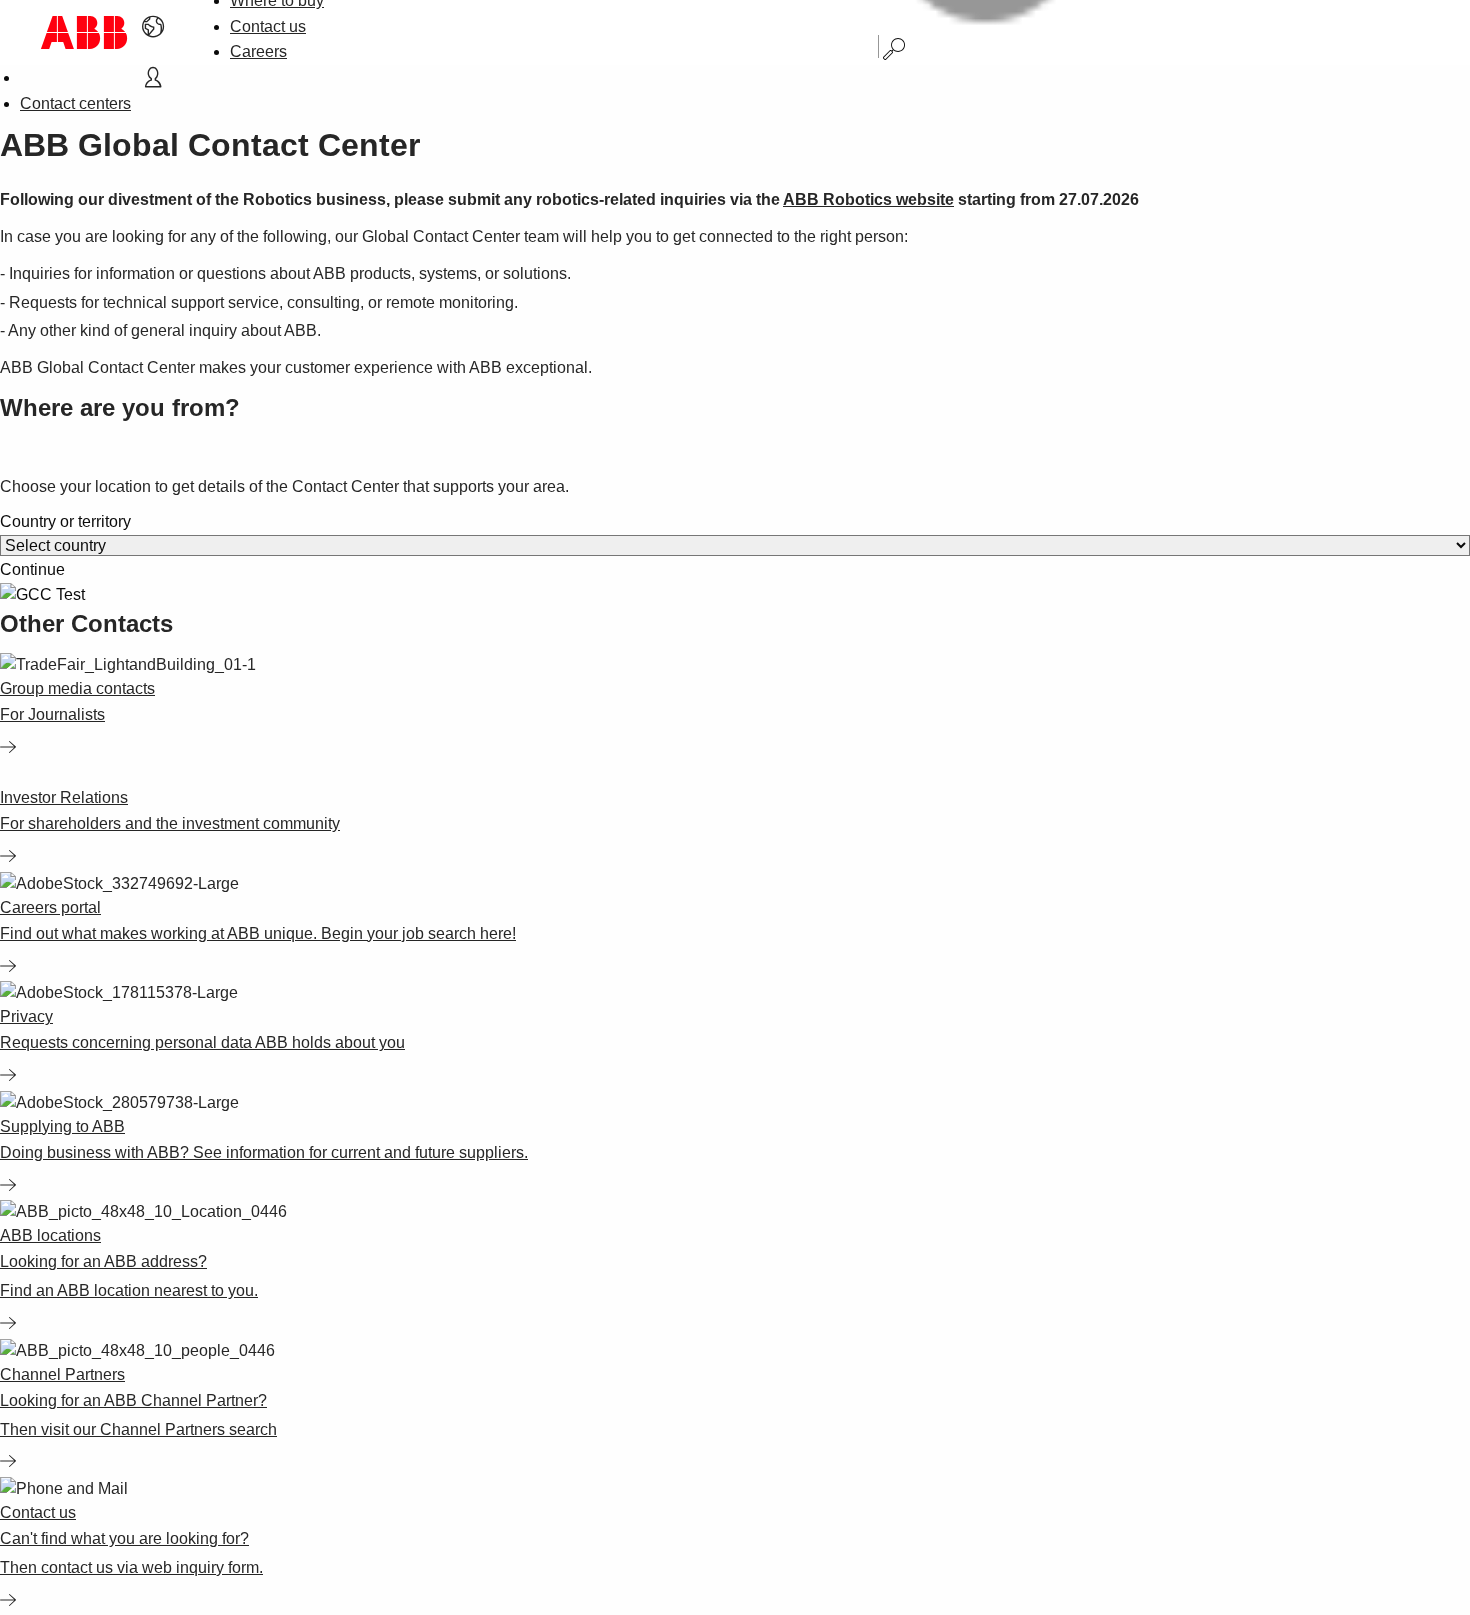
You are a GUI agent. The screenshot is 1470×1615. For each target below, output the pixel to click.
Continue (32, 570)
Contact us (268, 26)
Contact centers (75, 103)
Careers (258, 51)
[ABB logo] (84, 32)
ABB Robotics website (868, 199)
